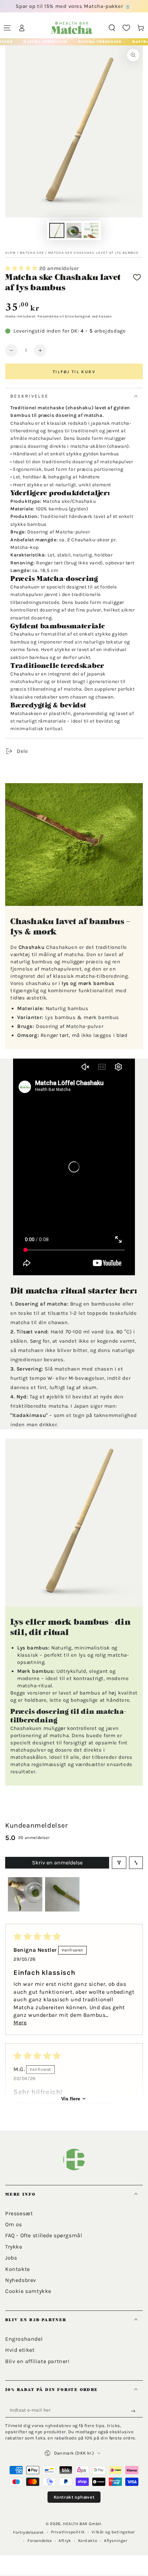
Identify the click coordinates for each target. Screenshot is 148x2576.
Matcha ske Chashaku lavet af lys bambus (93, 253)
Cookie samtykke (28, 2291)
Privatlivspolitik (68, 2532)
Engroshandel (24, 2339)
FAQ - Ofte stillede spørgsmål (44, 2235)
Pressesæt (19, 2213)
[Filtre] (119, 1863)
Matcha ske (32, 253)
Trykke (14, 2247)
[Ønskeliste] (126, 28)
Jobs (11, 2258)
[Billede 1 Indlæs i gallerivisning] (57, 230)
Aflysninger (116, 2541)
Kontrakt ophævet (74, 2497)
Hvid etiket (20, 2350)
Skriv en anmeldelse (57, 1863)
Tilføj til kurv (74, 372)
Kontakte (18, 2269)
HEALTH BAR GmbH (82, 2524)
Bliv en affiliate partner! (37, 2361)
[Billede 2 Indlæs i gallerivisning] (74, 230)
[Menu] (7, 28)
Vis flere (71, 2099)
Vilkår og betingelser (113, 2532)
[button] (112, 28)
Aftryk (65, 2541)
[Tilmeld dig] (135, 2411)
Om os (14, 2224)
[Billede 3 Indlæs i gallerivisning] (91, 230)
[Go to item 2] (62, 1894)
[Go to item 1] (25, 1894)
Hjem (10, 253)
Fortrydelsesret (29, 2532)
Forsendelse (48, 316)
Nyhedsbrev (21, 2280)
